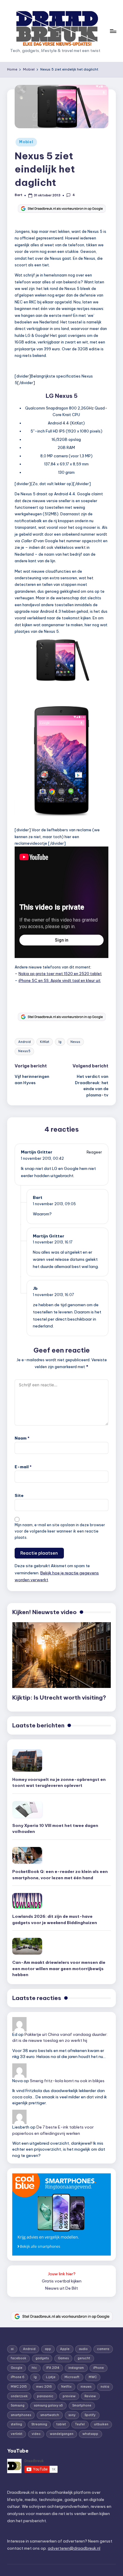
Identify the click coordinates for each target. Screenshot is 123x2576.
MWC (93, 2377)
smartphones (21, 2415)
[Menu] (113, 31)
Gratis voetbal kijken (62, 2281)
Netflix (66, 2387)
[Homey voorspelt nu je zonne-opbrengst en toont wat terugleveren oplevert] (27, 1760)
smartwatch (50, 2415)
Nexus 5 (24, 1051)
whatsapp (90, 2434)
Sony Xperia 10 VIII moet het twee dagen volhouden (55, 1828)
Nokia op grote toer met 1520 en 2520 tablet (60, 974)
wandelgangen (62, 2434)
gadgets (42, 2358)
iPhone (99, 2368)
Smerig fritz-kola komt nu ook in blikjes (67, 2081)
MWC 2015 (19, 2387)
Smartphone (82, 2405)
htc (34, 2368)
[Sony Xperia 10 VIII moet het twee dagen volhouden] (27, 1809)
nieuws (86, 2387)
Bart (38, 1197)
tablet (61, 2424)
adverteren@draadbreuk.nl (74, 2548)
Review (90, 2396)
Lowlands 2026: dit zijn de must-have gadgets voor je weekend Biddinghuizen (55, 1919)
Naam (22, 1438)
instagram (76, 2368)
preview (69, 2396)
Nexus (75, 1042)
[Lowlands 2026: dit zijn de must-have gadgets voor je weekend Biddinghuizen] (27, 1901)
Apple (65, 2349)
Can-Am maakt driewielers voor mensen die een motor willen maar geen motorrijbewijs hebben (59, 1968)
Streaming (39, 2424)
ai (12, 2349)
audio (83, 2349)
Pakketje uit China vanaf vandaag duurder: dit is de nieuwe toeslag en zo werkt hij (60, 2037)
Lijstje (51, 2377)
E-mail (23, 1467)
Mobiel (26, 142)
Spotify (90, 2415)
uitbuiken (101, 2424)
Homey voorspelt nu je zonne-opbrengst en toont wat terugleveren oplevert (59, 1782)
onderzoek (19, 2396)
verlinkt (17, 2434)
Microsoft (72, 2377)
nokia (105, 2387)
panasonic (45, 2396)
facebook (19, 2358)
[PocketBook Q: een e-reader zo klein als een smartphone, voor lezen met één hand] (27, 1855)
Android (24, 1042)
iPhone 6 (18, 2377)
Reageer (94, 1152)
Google (17, 2368)
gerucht (84, 2358)
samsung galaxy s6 (48, 2405)
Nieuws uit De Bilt (61, 2288)
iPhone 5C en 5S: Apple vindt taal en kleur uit (60, 980)
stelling (16, 2424)
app (48, 2349)
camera (103, 2349)
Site (19, 1495)
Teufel (80, 2424)
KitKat (45, 1042)
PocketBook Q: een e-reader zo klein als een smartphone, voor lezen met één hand (60, 1874)
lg (60, 1042)
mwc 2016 (44, 2387)
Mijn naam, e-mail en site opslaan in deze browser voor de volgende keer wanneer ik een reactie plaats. (60, 1531)
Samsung (18, 2405)
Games (63, 2358)
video (36, 2434)
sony (72, 2415)
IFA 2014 (53, 2368)
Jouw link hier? (62, 2274)
